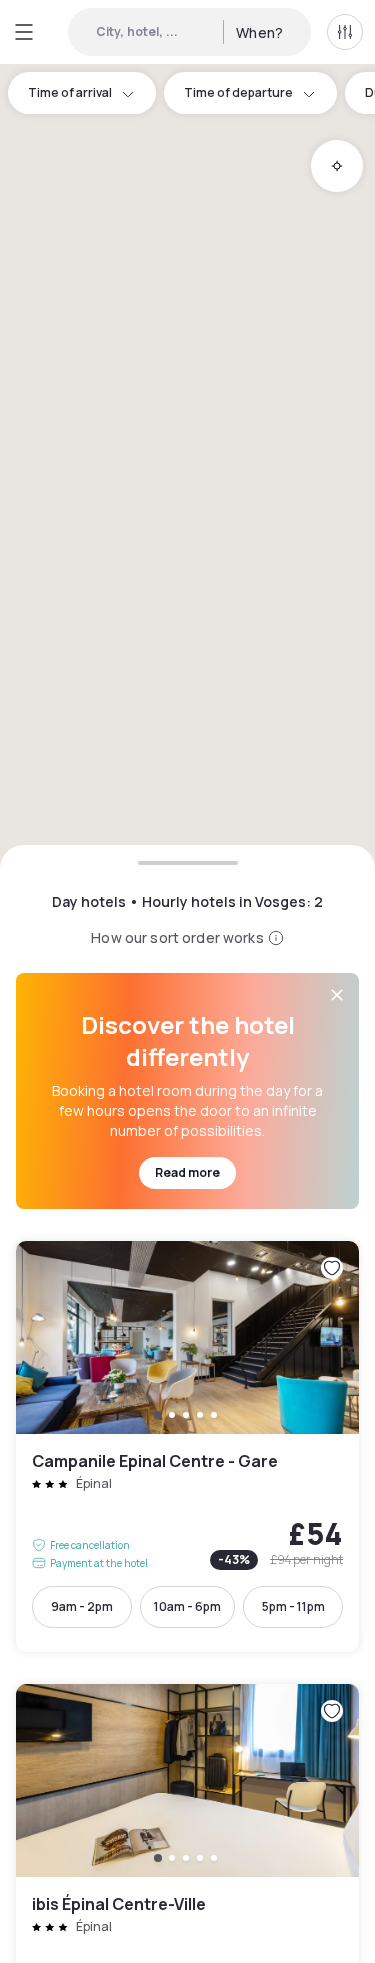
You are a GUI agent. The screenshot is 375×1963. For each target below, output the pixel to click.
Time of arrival (70, 92)
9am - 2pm (82, 1606)
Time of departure (238, 92)
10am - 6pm (187, 1606)
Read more (187, 1172)
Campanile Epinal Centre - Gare (187, 1446)
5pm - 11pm (293, 1606)
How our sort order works (177, 937)
